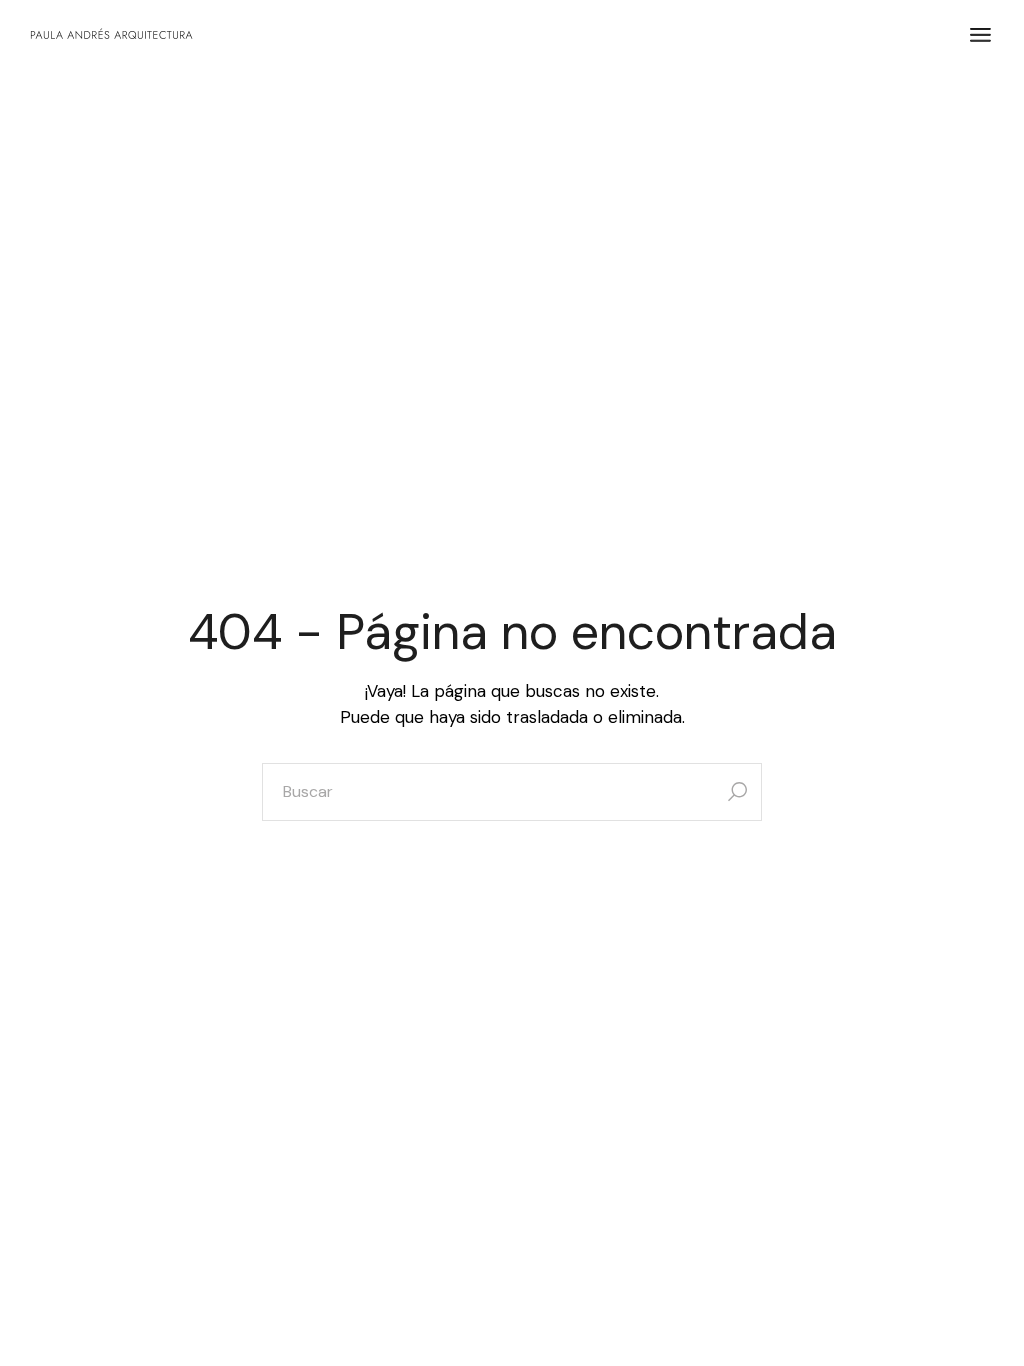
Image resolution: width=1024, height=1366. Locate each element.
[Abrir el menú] (980, 35)
